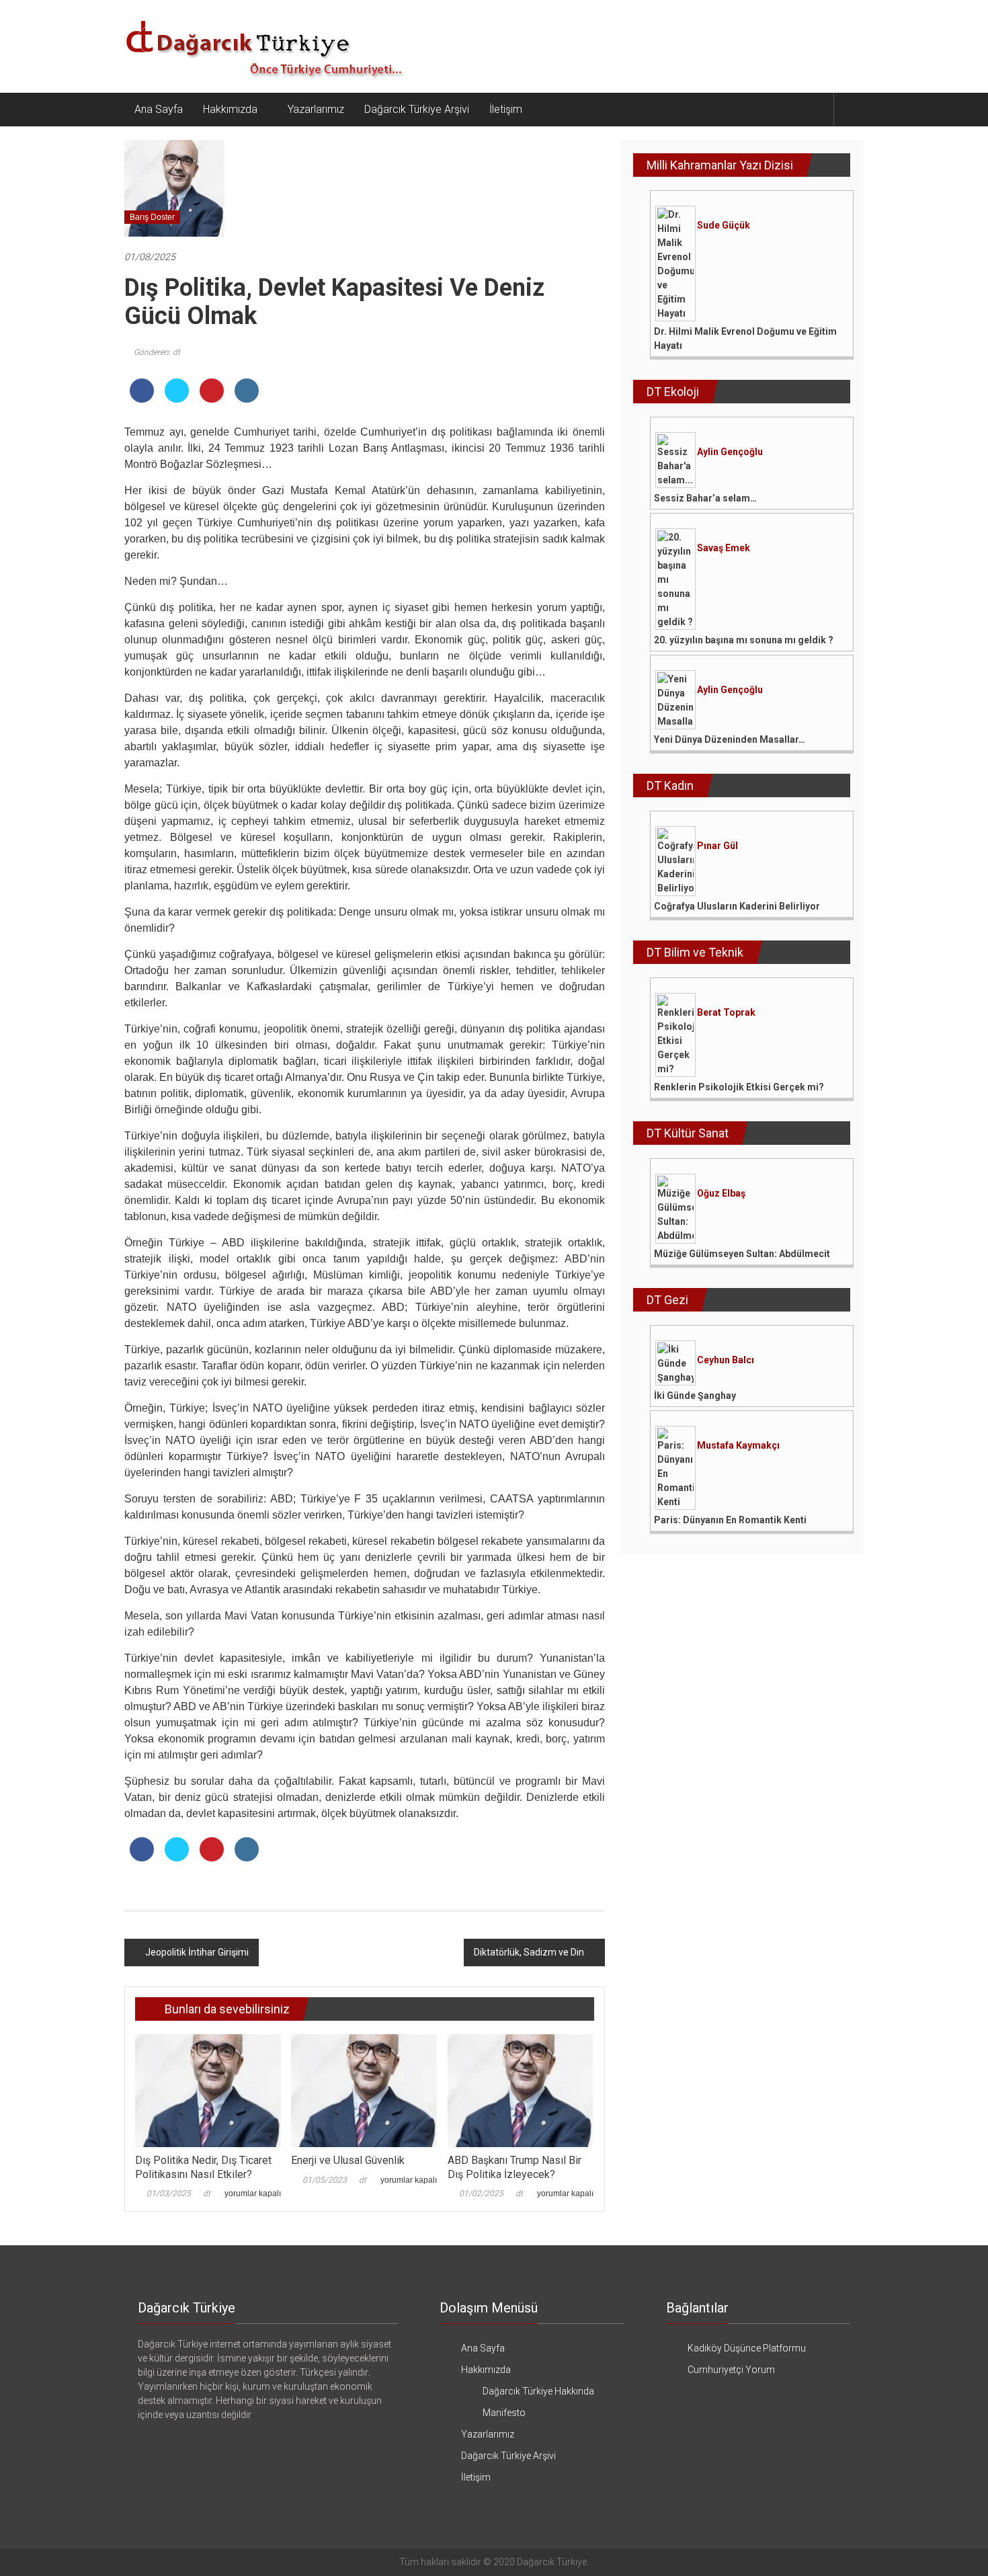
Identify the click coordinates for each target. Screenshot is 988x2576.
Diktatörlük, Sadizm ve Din (529, 1952)
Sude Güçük (724, 225)
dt (207, 2193)
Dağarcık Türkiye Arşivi (417, 109)
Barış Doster (152, 217)
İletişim (506, 109)
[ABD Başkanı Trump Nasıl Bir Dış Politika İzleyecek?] (521, 2090)
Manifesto (504, 2413)
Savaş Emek (724, 548)
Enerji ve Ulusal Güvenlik (348, 2160)
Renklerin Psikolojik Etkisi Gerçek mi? (739, 1087)
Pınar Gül (717, 846)
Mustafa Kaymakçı (738, 1445)
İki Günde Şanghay (695, 1396)
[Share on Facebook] (142, 399)
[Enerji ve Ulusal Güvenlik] (364, 2090)
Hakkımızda (230, 109)
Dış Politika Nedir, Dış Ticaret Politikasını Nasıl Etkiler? (203, 2167)
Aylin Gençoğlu (730, 452)
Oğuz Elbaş (721, 1193)
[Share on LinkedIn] (247, 399)
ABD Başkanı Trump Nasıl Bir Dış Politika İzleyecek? (514, 2167)
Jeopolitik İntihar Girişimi (197, 1952)
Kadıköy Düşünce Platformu (747, 2348)
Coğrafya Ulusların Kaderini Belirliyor (737, 906)
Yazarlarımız (316, 109)
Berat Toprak (726, 1012)
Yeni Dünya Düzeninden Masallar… (730, 739)
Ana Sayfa (159, 109)
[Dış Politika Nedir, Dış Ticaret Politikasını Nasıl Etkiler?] (208, 2090)
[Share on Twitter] (177, 399)
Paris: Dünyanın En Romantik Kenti (730, 1520)
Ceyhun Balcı (726, 1360)
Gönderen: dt (157, 352)
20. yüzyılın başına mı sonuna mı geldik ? (744, 640)
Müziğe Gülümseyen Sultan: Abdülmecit (742, 1254)
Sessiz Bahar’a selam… (705, 498)
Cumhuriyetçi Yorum (731, 2370)
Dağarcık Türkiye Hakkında (538, 2391)
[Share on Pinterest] (212, 399)
